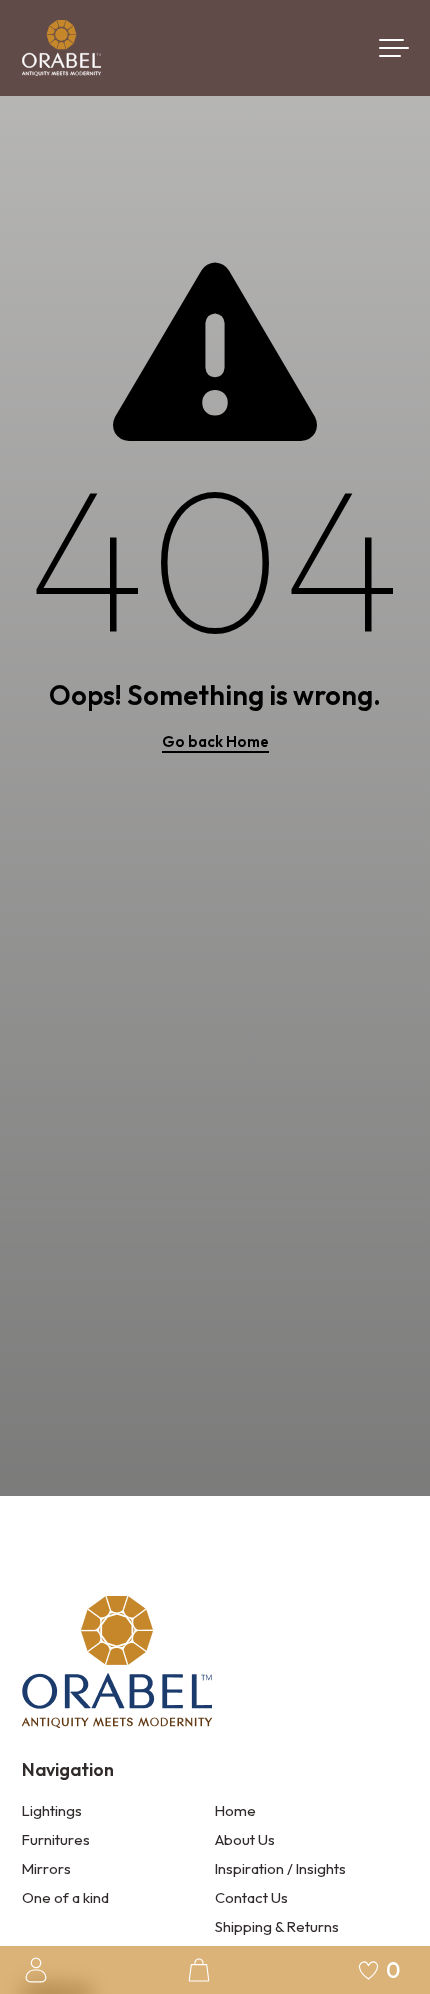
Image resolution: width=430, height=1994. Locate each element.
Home (235, 1810)
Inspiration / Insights (280, 1868)
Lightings (52, 1810)
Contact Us (251, 1897)
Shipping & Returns (277, 1926)
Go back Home (215, 741)
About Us (245, 1839)
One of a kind (65, 1897)
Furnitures (56, 1839)
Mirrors (46, 1868)
